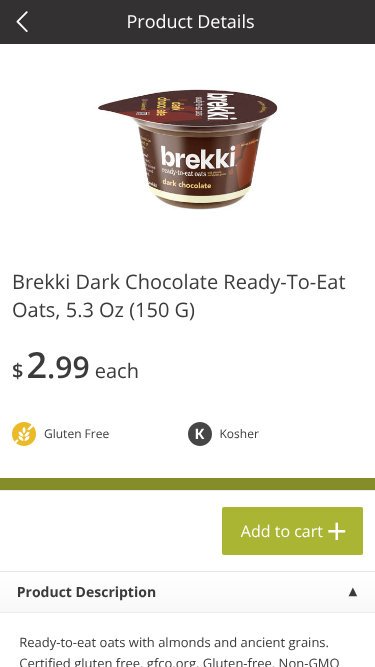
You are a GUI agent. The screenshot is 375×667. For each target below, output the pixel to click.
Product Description (86, 592)
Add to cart (282, 531)
